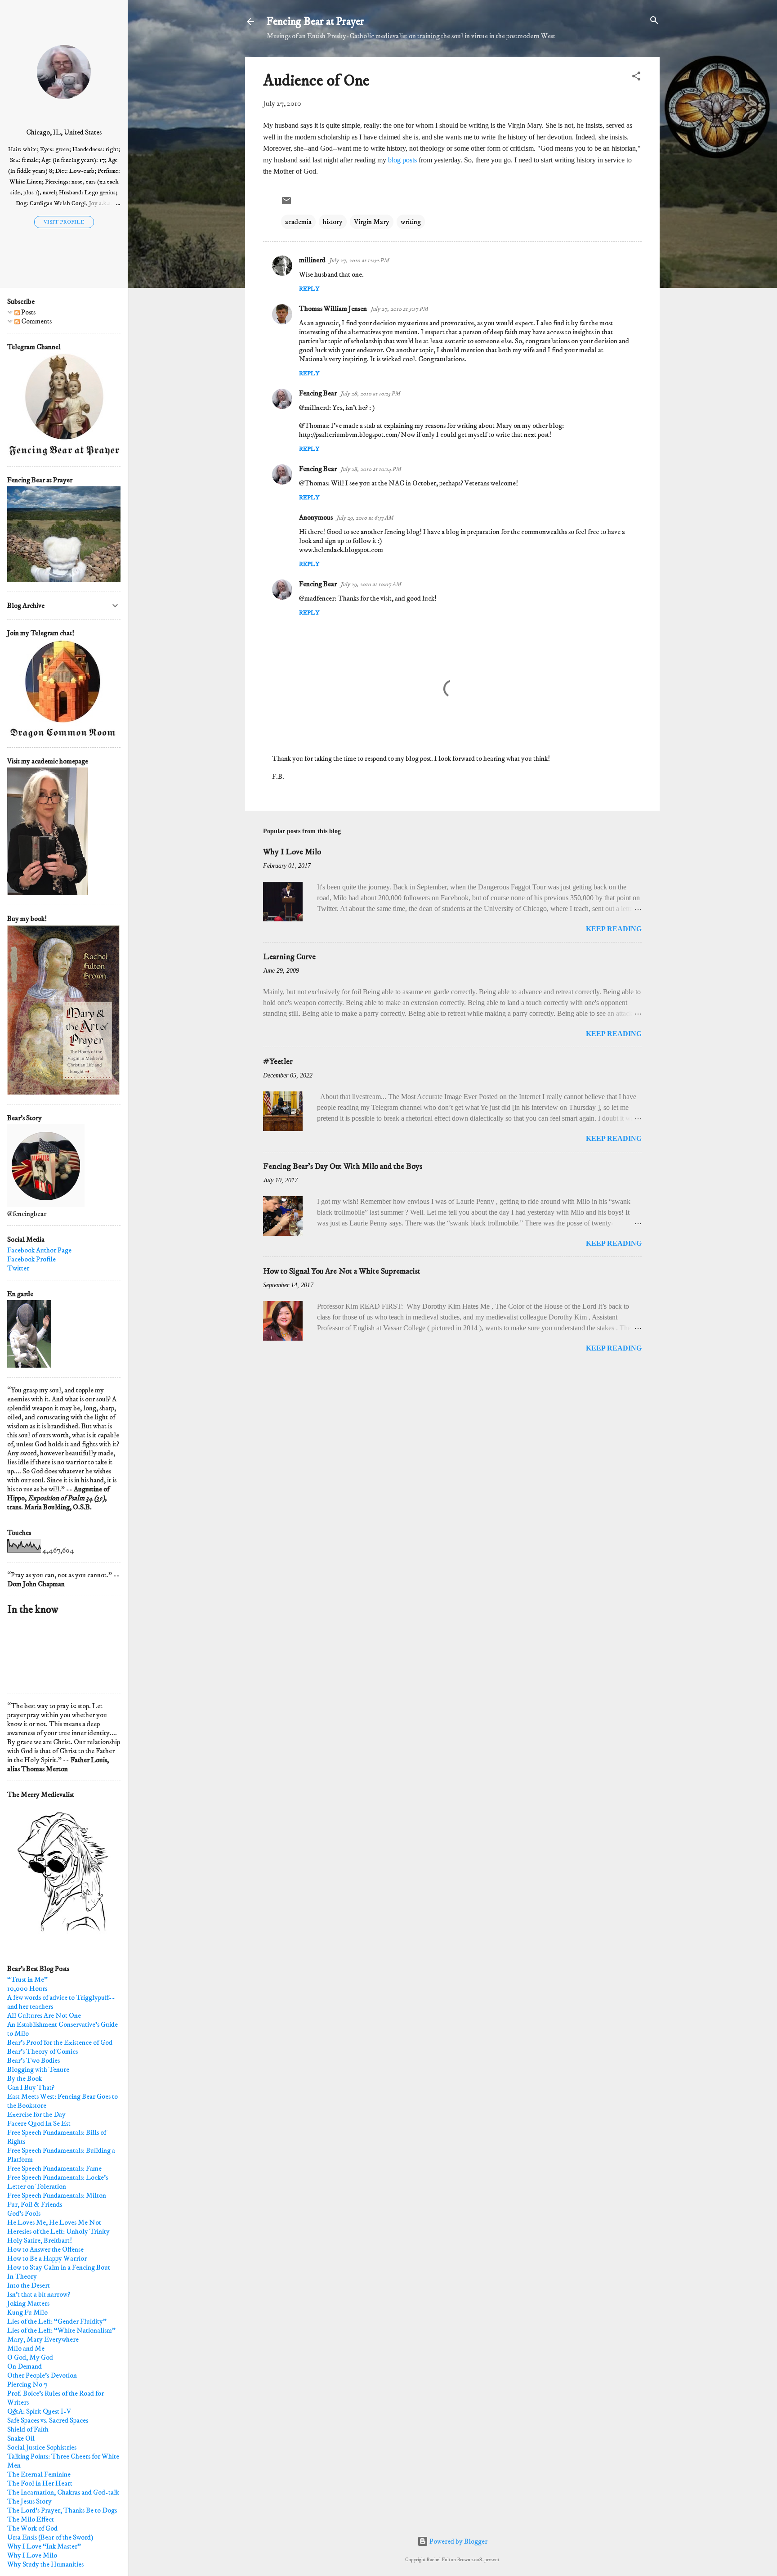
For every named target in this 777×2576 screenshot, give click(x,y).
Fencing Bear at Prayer (315, 22)
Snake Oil (21, 2438)
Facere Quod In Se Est (39, 2123)
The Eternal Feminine (39, 2474)
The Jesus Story (29, 2501)
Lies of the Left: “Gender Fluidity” (57, 2321)
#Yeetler (278, 1062)
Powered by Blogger (458, 2541)
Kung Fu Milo (27, 2312)
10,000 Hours (27, 1988)
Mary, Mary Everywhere (43, 2339)
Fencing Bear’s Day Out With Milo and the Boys (343, 1167)
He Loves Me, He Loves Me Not (54, 2222)
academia (298, 222)
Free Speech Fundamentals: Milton (57, 2195)
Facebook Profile (31, 1259)
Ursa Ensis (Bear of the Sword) (50, 2537)
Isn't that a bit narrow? (39, 2294)
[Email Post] (286, 204)
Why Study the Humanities (45, 2564)
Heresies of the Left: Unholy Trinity (58, 2231)
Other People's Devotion (42, 2375)
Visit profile (64, 222)
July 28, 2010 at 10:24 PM (371, 469)
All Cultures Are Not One (44, 2015)
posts (410, 160)
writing (411, 222)
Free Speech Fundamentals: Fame (54, 2168)
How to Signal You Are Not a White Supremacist (342, 1271)
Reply (309, 289)
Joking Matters (28, 2303)
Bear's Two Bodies (33, 2060)
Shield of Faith (28, 2429)
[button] (636, 77)
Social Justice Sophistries (42, 2447)
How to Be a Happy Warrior (47, 2258)
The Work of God (32, 2528)
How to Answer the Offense (45, 2249)
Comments (36, 321)
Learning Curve (289, 957)
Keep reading (614, 929)
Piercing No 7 (27, 2384)
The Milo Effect (31, 2519)
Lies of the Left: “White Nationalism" (61, 2330)
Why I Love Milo (292, 852)
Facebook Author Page (39, 1250)
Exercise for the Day (36, 2114)
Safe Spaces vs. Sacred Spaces (48, 2420)
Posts (28, 312)
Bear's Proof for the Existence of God (60, 2042)
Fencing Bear (318, 393)
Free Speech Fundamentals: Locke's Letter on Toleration (58, 2182)
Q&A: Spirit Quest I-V (39, 2411)
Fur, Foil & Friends (35, 2204)
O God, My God (30, 2357)
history (333, 222)
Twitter (18, 1268)
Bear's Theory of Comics (42, 2051)
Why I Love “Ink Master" (44, 2546)
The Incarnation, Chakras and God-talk (63, 2492)
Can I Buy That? (31, 2087)
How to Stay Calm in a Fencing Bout (59, 2267)
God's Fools (24, 2213)
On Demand (25, 2366)
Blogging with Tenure (38, 2069)
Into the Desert (29, 2285)
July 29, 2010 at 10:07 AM (371, 584)
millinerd (312, 260)
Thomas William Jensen (333, 309)
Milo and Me (26, 2348)
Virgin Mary (372, 222)
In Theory (22, 2276)
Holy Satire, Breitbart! (40, 2240)
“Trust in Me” (27, 1979)
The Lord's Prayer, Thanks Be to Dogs (62, 2510)
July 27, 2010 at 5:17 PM (399, 309)
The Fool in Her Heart (40, 2483)
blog (394, 160)
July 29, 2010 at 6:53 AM (365, 518)
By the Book (25, 2078)
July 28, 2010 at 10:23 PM (370, 394)
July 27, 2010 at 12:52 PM (359, 260)
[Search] (654, 21)
